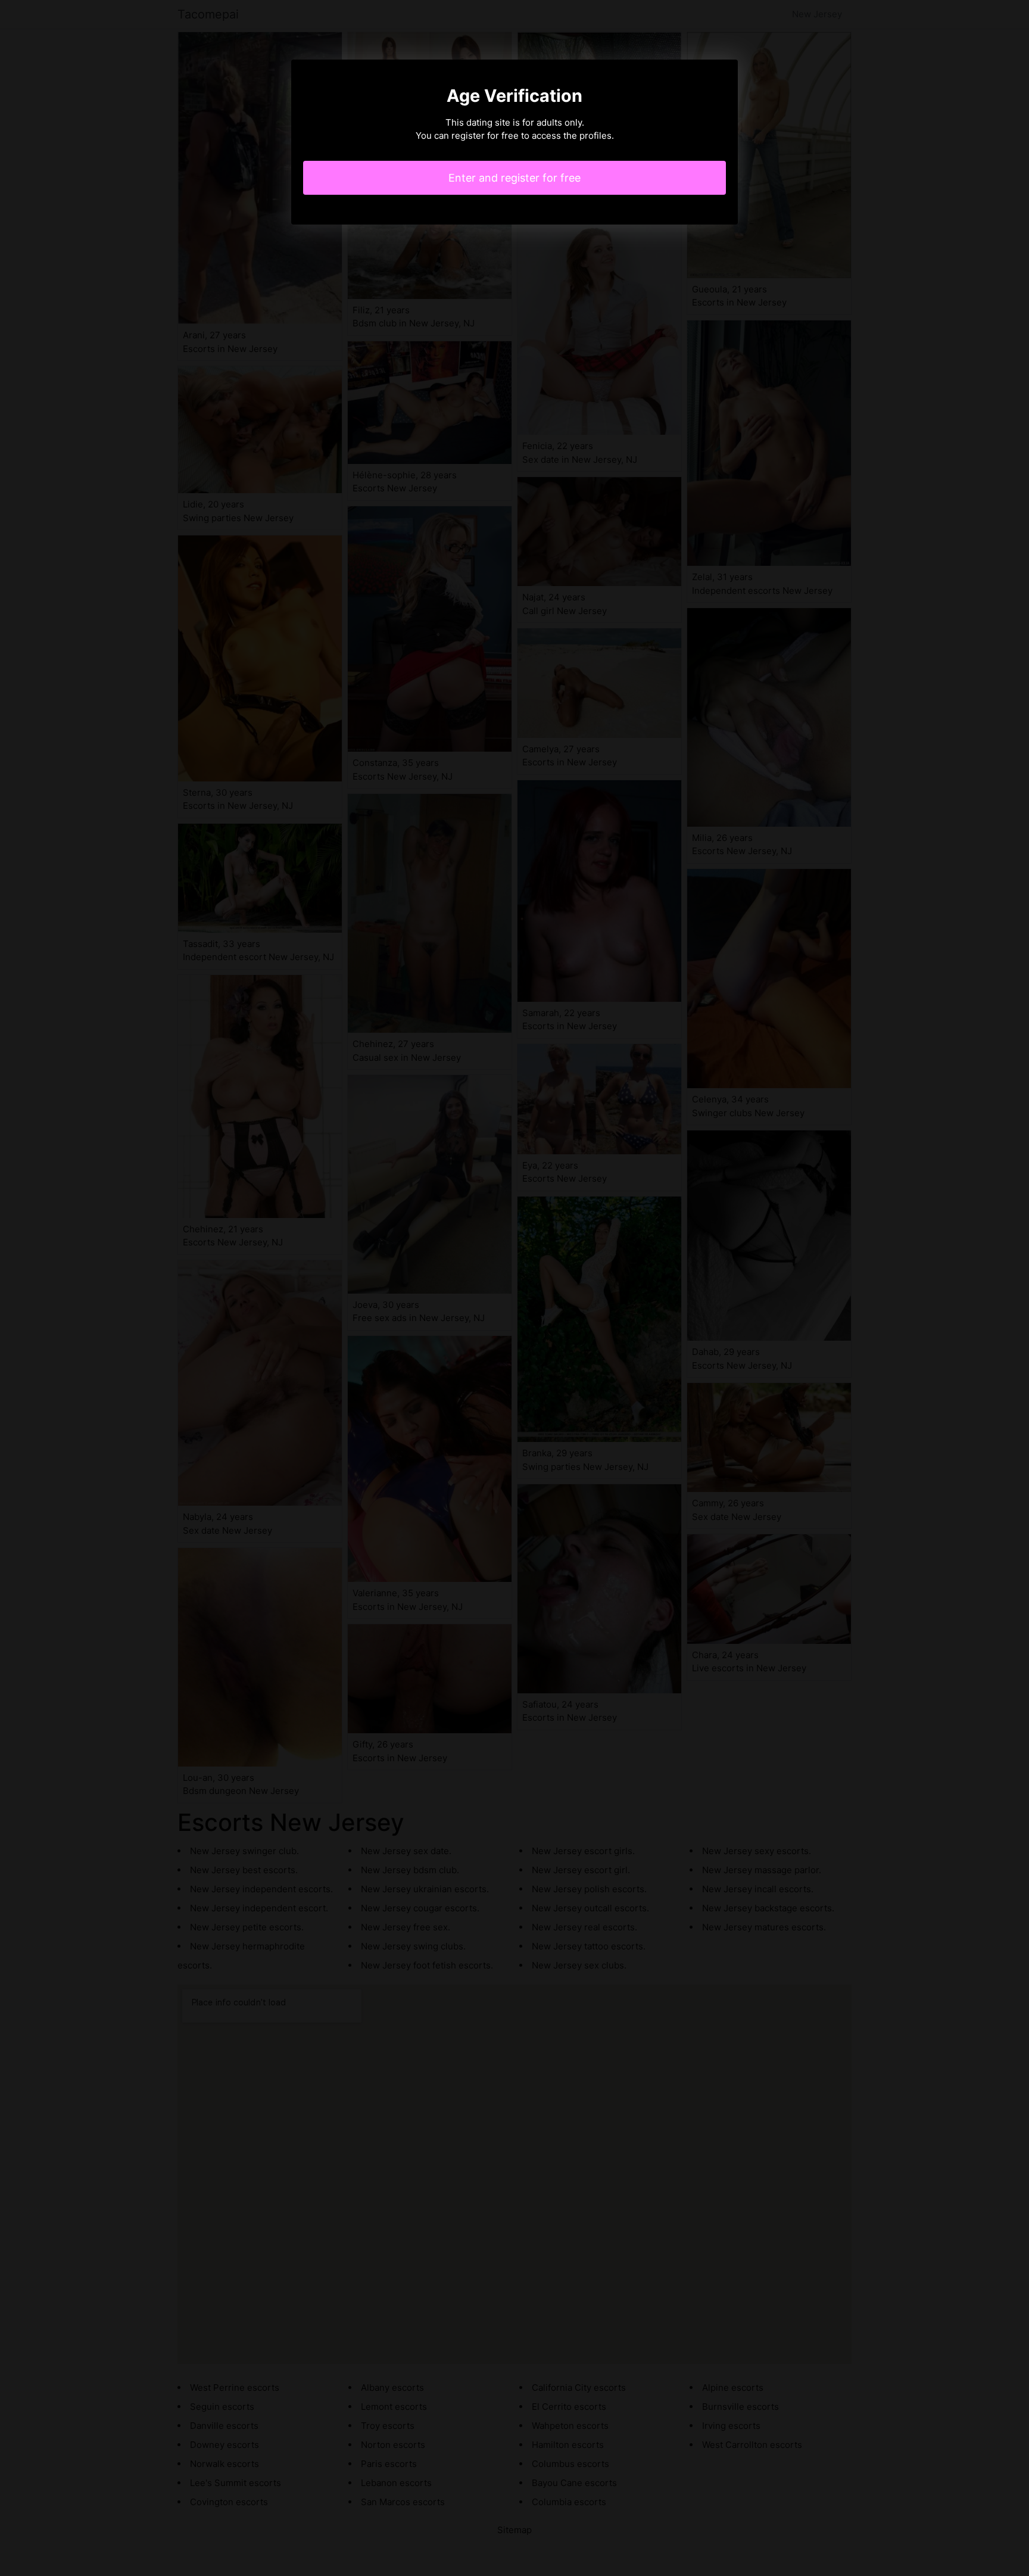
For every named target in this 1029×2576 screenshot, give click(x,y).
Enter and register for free (514, 178)
